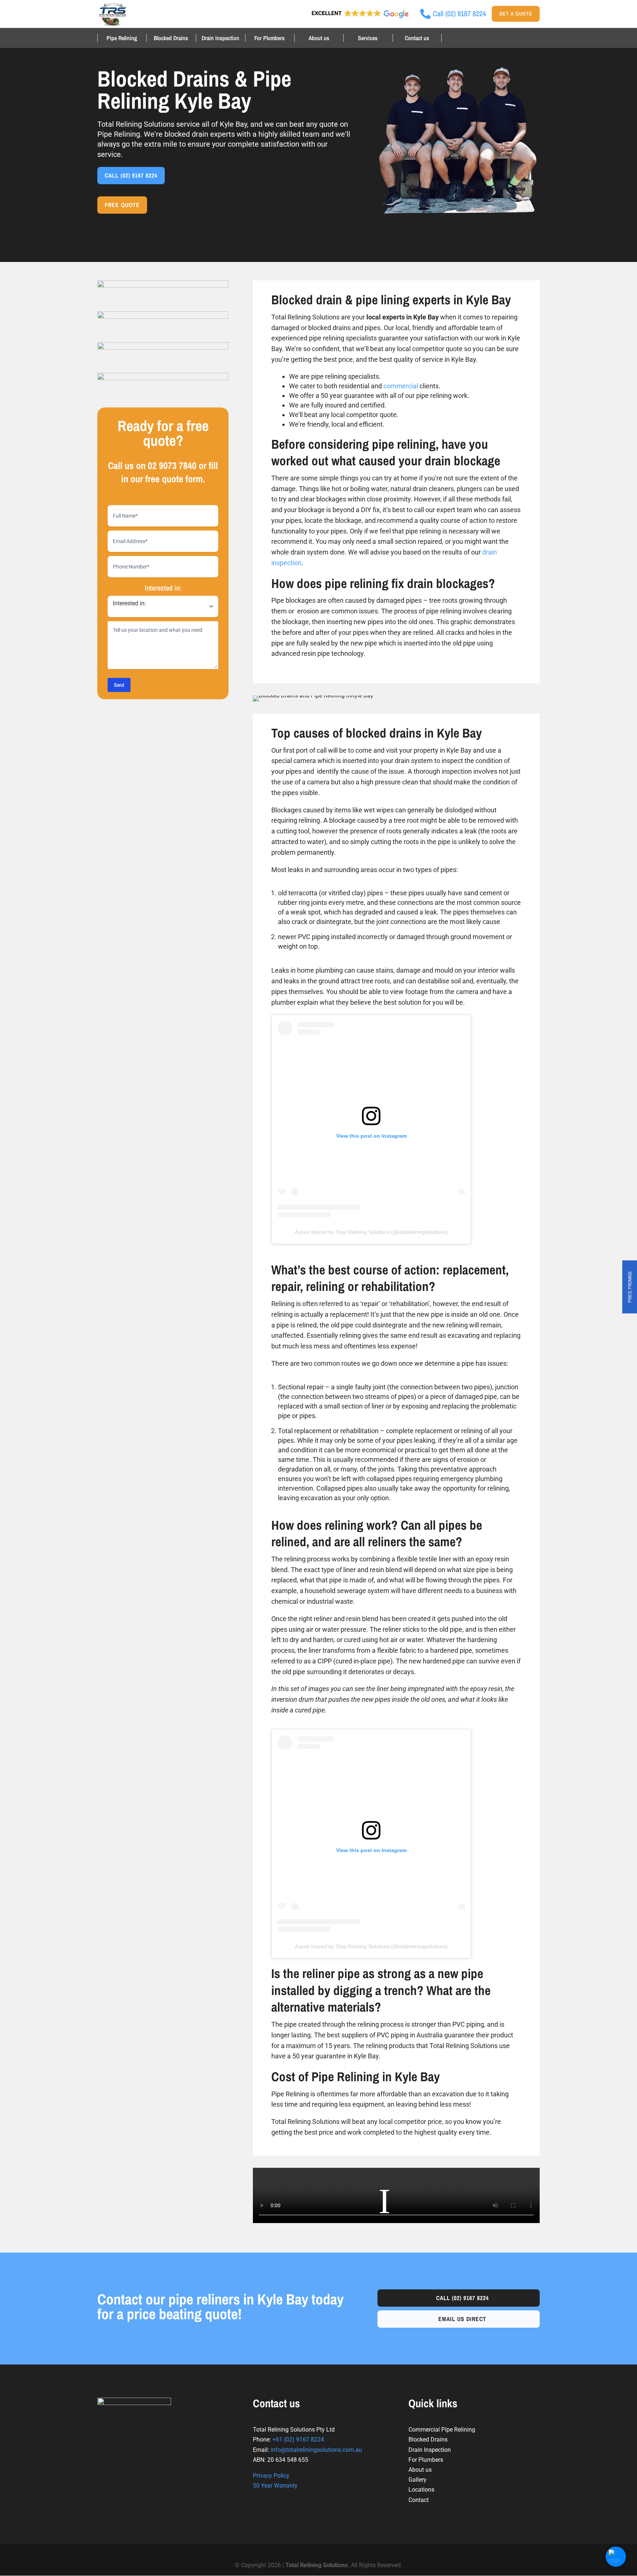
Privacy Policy (271, 2476)
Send (119, 685)
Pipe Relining (122, 38)
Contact (419, 2500)
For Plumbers (269, 38)
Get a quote (516, 14)
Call (462, 2298)
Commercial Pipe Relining (442, 2430)
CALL (131, 175)
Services (368, 38)
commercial (401, 386)
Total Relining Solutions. (318, 2565)
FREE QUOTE (122, 205)
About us (319, 38)
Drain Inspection (220, 38)
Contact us (417, 38)
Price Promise (630, 1287)
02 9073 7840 (172, 465)
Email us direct (462, 2319)
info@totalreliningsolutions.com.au (316, 2450)
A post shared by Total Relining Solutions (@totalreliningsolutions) (371, 1232)
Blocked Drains (171, 38)
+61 (298, 2439)
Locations (421, 2490)
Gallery (417, 2480)
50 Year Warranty (275, 2486)
